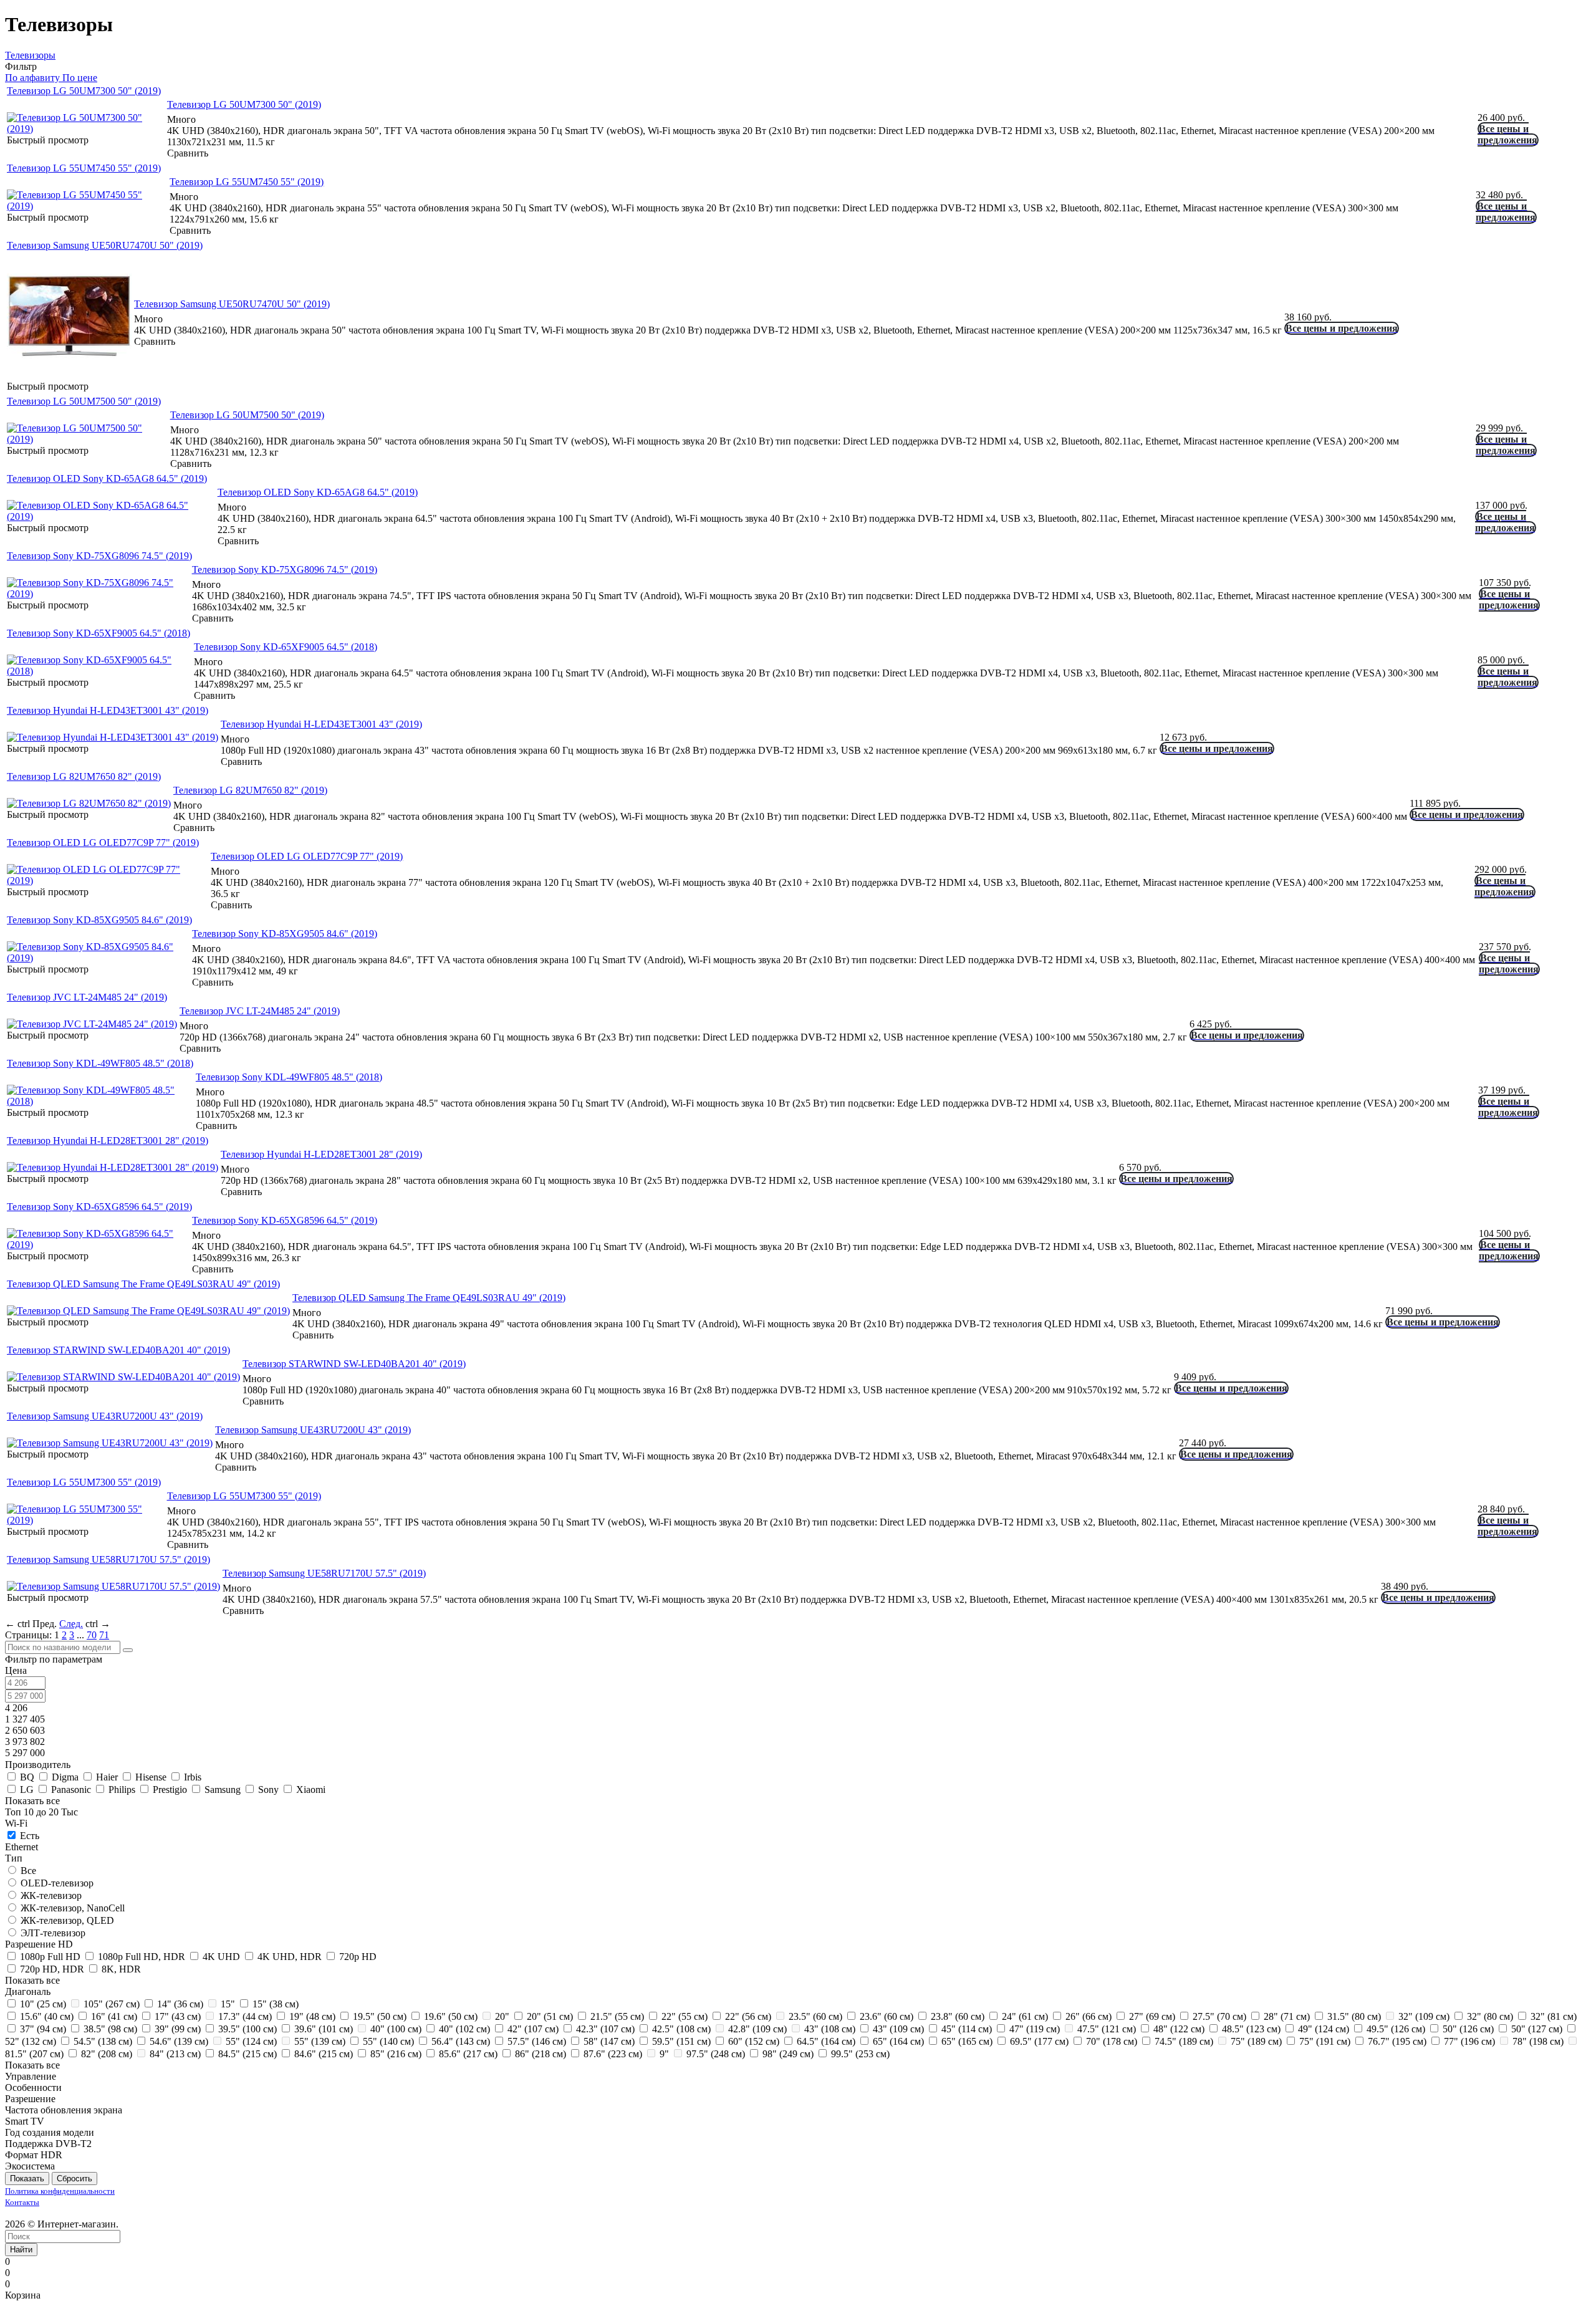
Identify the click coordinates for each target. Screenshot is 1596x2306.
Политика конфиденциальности (60, 2191)
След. (71, 1624)
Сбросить (75, 2179)
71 (104, 1635)
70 (92, 1635)
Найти (21, 2250)
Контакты (22, 2202)
